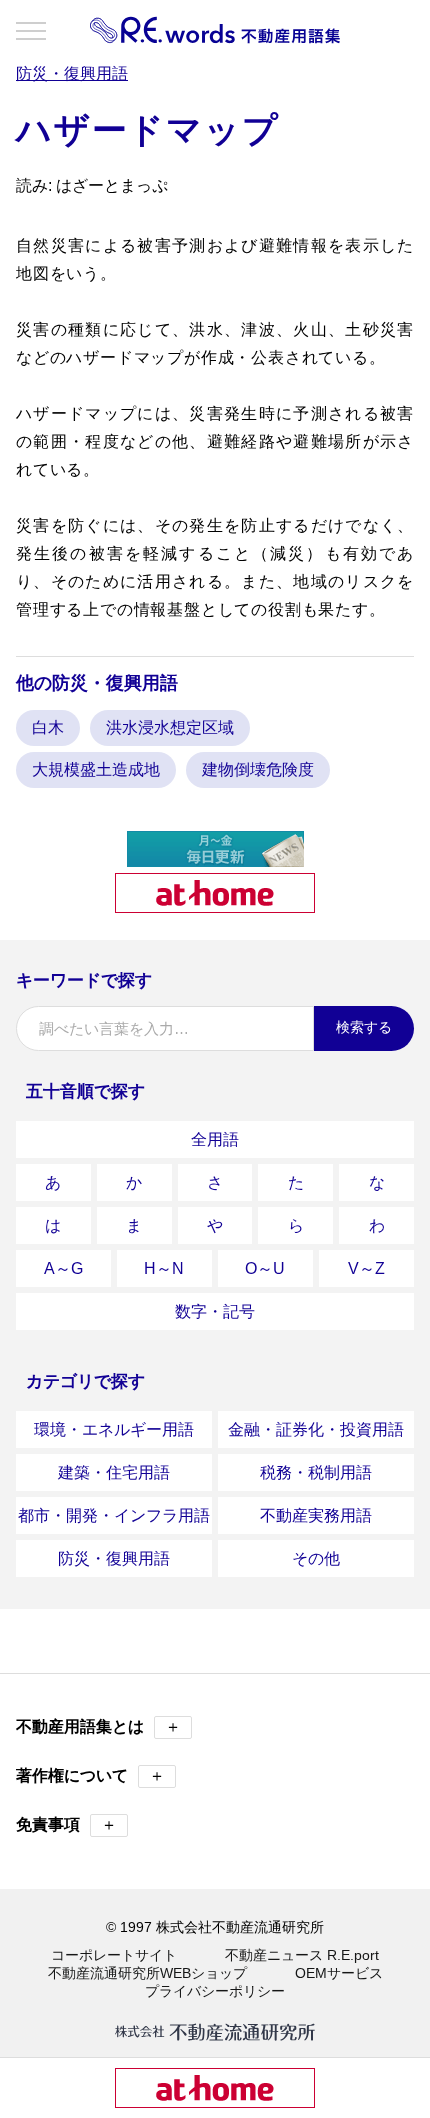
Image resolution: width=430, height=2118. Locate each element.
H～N (164, 1268)
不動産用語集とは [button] (98, 1726)
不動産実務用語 (316, 1515)
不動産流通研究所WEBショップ (147, 1973)
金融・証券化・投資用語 (316, 1429)
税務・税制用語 (316, 1472)
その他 (316, 1558)
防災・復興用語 (114, 1558)
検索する (364, 1027)
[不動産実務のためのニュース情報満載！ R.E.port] (215, 858)
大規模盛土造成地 (96, 769)
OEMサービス (339, 1973)
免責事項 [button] (66, 1824)
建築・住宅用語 (114, 1472)
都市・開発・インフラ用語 (114, 1515)
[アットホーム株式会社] (215, 904)
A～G (63, 1268)
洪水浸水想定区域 (170, 727)
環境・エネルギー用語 (114, 1429)
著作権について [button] (90, 1775)
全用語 (215, 1139)
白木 (48, 727)
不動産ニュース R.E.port (302, 1955)
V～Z (366, 1268)
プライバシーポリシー (215, 1991)
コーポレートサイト (114, 1955)
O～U (265, 1268)
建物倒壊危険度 (258, 769)
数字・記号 (215, 1311)
